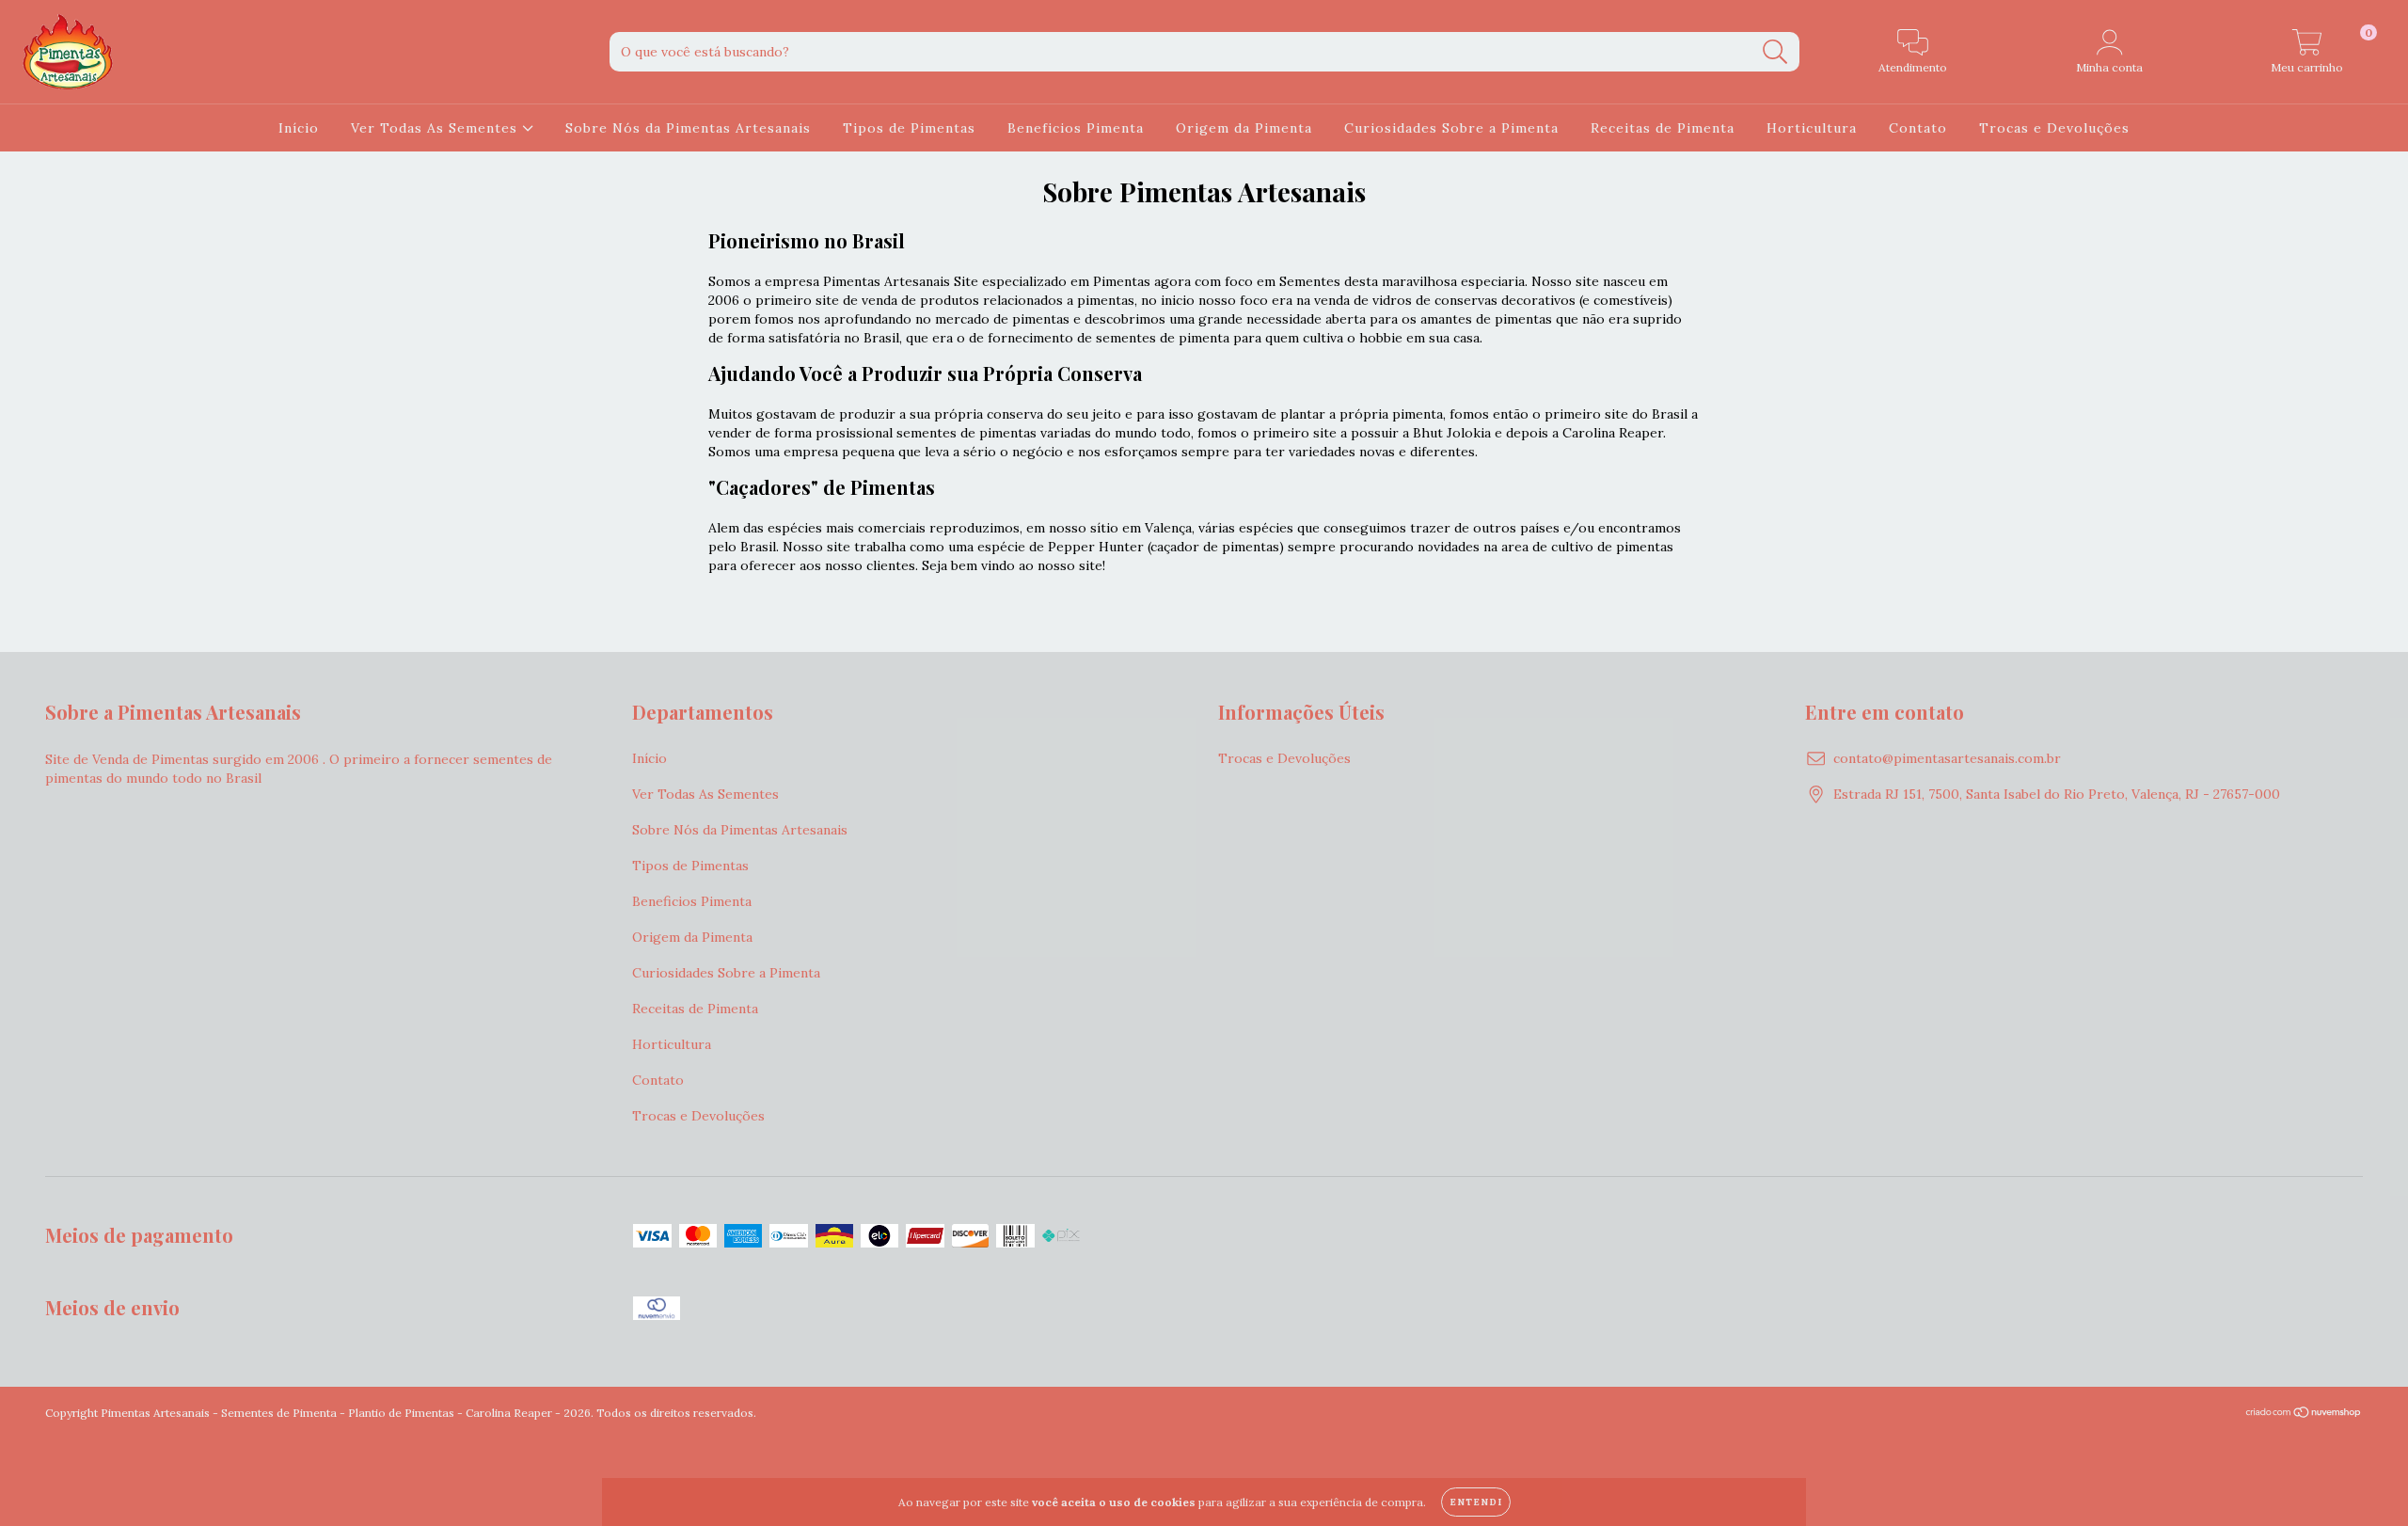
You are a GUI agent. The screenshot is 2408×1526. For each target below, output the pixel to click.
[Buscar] (1775, 52)
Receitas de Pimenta (1663, 128)
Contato (1918, 128)
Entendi (1476, 1502)
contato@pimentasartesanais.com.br (1947, 758)
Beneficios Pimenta (1076, 128)
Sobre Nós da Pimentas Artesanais (688, 128)
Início (299, 128)
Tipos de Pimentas (909, 128)
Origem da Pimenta (1244, 128)
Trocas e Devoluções (2054, 128)
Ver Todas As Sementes (436, 128)
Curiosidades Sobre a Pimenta (1451, 128)
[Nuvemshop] (2304, 1415)
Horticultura (1812, 128)
